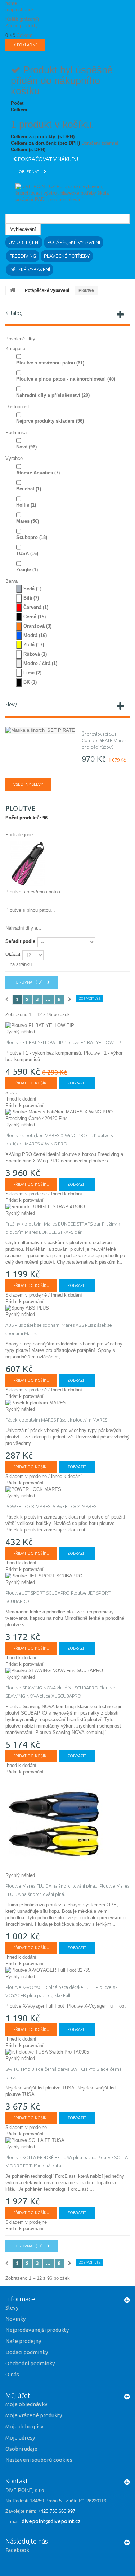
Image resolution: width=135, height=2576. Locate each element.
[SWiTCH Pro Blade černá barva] (67, 2052)
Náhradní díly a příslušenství (53, 395)
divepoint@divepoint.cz (51, 2521)
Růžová (35, 654)
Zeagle (27, 570)
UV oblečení (24, 242)
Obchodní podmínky (30, 2363)
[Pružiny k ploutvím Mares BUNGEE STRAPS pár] (67, 1207)
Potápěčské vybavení (74, 242)
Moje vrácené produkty (34, 2415)
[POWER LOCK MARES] (67, 1489)
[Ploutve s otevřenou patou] (28, 863)
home (11, 3)
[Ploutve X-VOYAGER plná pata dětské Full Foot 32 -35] (67, 1970)
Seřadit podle (20, 941)
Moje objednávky (26, 2404)
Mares (28, 521)
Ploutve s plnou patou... (30, 910)
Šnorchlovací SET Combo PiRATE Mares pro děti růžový (104, 740)
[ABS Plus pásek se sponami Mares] (67, 1308)
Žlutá (34, 645)
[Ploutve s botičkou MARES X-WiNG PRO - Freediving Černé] (67, 1115)
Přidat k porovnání (24, 1105)
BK (30, 682)
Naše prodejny (23, 2341)
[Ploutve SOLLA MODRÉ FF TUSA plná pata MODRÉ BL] (67, 2140)
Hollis (26, 505)
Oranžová (37, 626)
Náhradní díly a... (23, 928)
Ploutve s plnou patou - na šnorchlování (66, 379)
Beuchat (29, 489)
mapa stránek (20, 10)
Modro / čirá (40, 663)
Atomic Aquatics (38, 473)
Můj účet (18, 2395)
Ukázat (13, 955)
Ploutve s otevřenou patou (50, 363)
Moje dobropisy (24, 2426)
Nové (26, 447)
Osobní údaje (21, 2449)
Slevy (11, 705)
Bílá (31, 598)
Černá (35, 617)
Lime (32, 673)
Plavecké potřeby (67, 256)
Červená (36, 607)
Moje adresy (20, 2438)
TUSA (27, 554)
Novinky (15, 2319)
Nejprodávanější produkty (37, 2330)
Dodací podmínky (27, 2352)
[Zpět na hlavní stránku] (13, 290)
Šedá (32, 589)
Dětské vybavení (30, 270)
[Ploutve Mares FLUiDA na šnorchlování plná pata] (67, 1824)
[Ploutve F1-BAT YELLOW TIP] (67, 1026)
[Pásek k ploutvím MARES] (67, 1403)
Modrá (35, 635)
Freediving (23, 256)
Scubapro (32, 537)
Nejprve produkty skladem (50, 421)
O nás (12, 2374)
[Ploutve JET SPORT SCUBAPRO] (67, 1576)
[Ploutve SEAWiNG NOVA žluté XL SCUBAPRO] (67, 1671)
